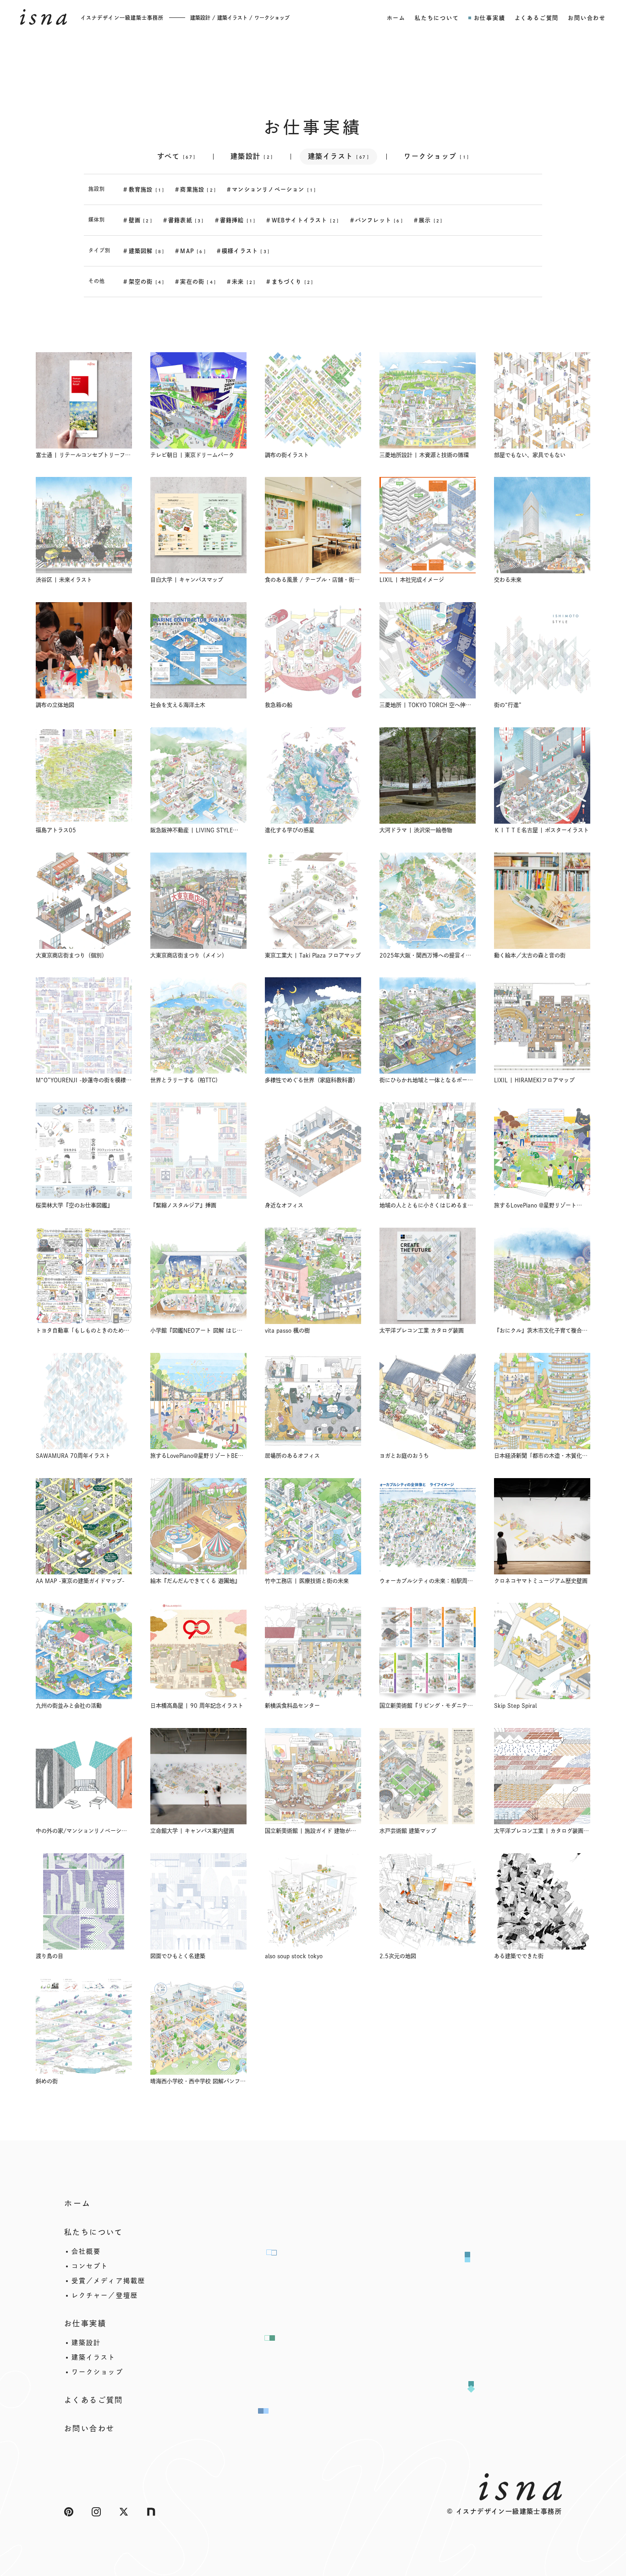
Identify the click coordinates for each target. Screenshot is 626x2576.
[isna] (44, 17)
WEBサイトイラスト (302, 220)
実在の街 (195, 282)
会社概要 (86, 2251)
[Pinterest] (69, 2512)
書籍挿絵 (235, 220)
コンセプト (90, 2266)
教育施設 (144, 189)
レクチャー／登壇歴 (105, 2295)
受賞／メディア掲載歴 (108, 2281)
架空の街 (144, 282)
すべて (176, 156)
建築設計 (252, 156)
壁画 (137, 220)
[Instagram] (96, 2512)
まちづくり (290, 282)
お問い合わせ (89, 2428)
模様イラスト (243, 251)
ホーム (78, 2203)
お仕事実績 (85, 2323)
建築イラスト (339, 156)
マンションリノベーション (271, 189)
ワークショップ (437, 156)
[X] (124, 2512)
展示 (428, 220)
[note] (151, 2512)
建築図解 (144, 251)
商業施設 (195, 189)
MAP (190, 251)
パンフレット (376, 220)
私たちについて (94, 2232)
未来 (241, 282)
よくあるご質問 (94, 2400)
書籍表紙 (184, 220)
